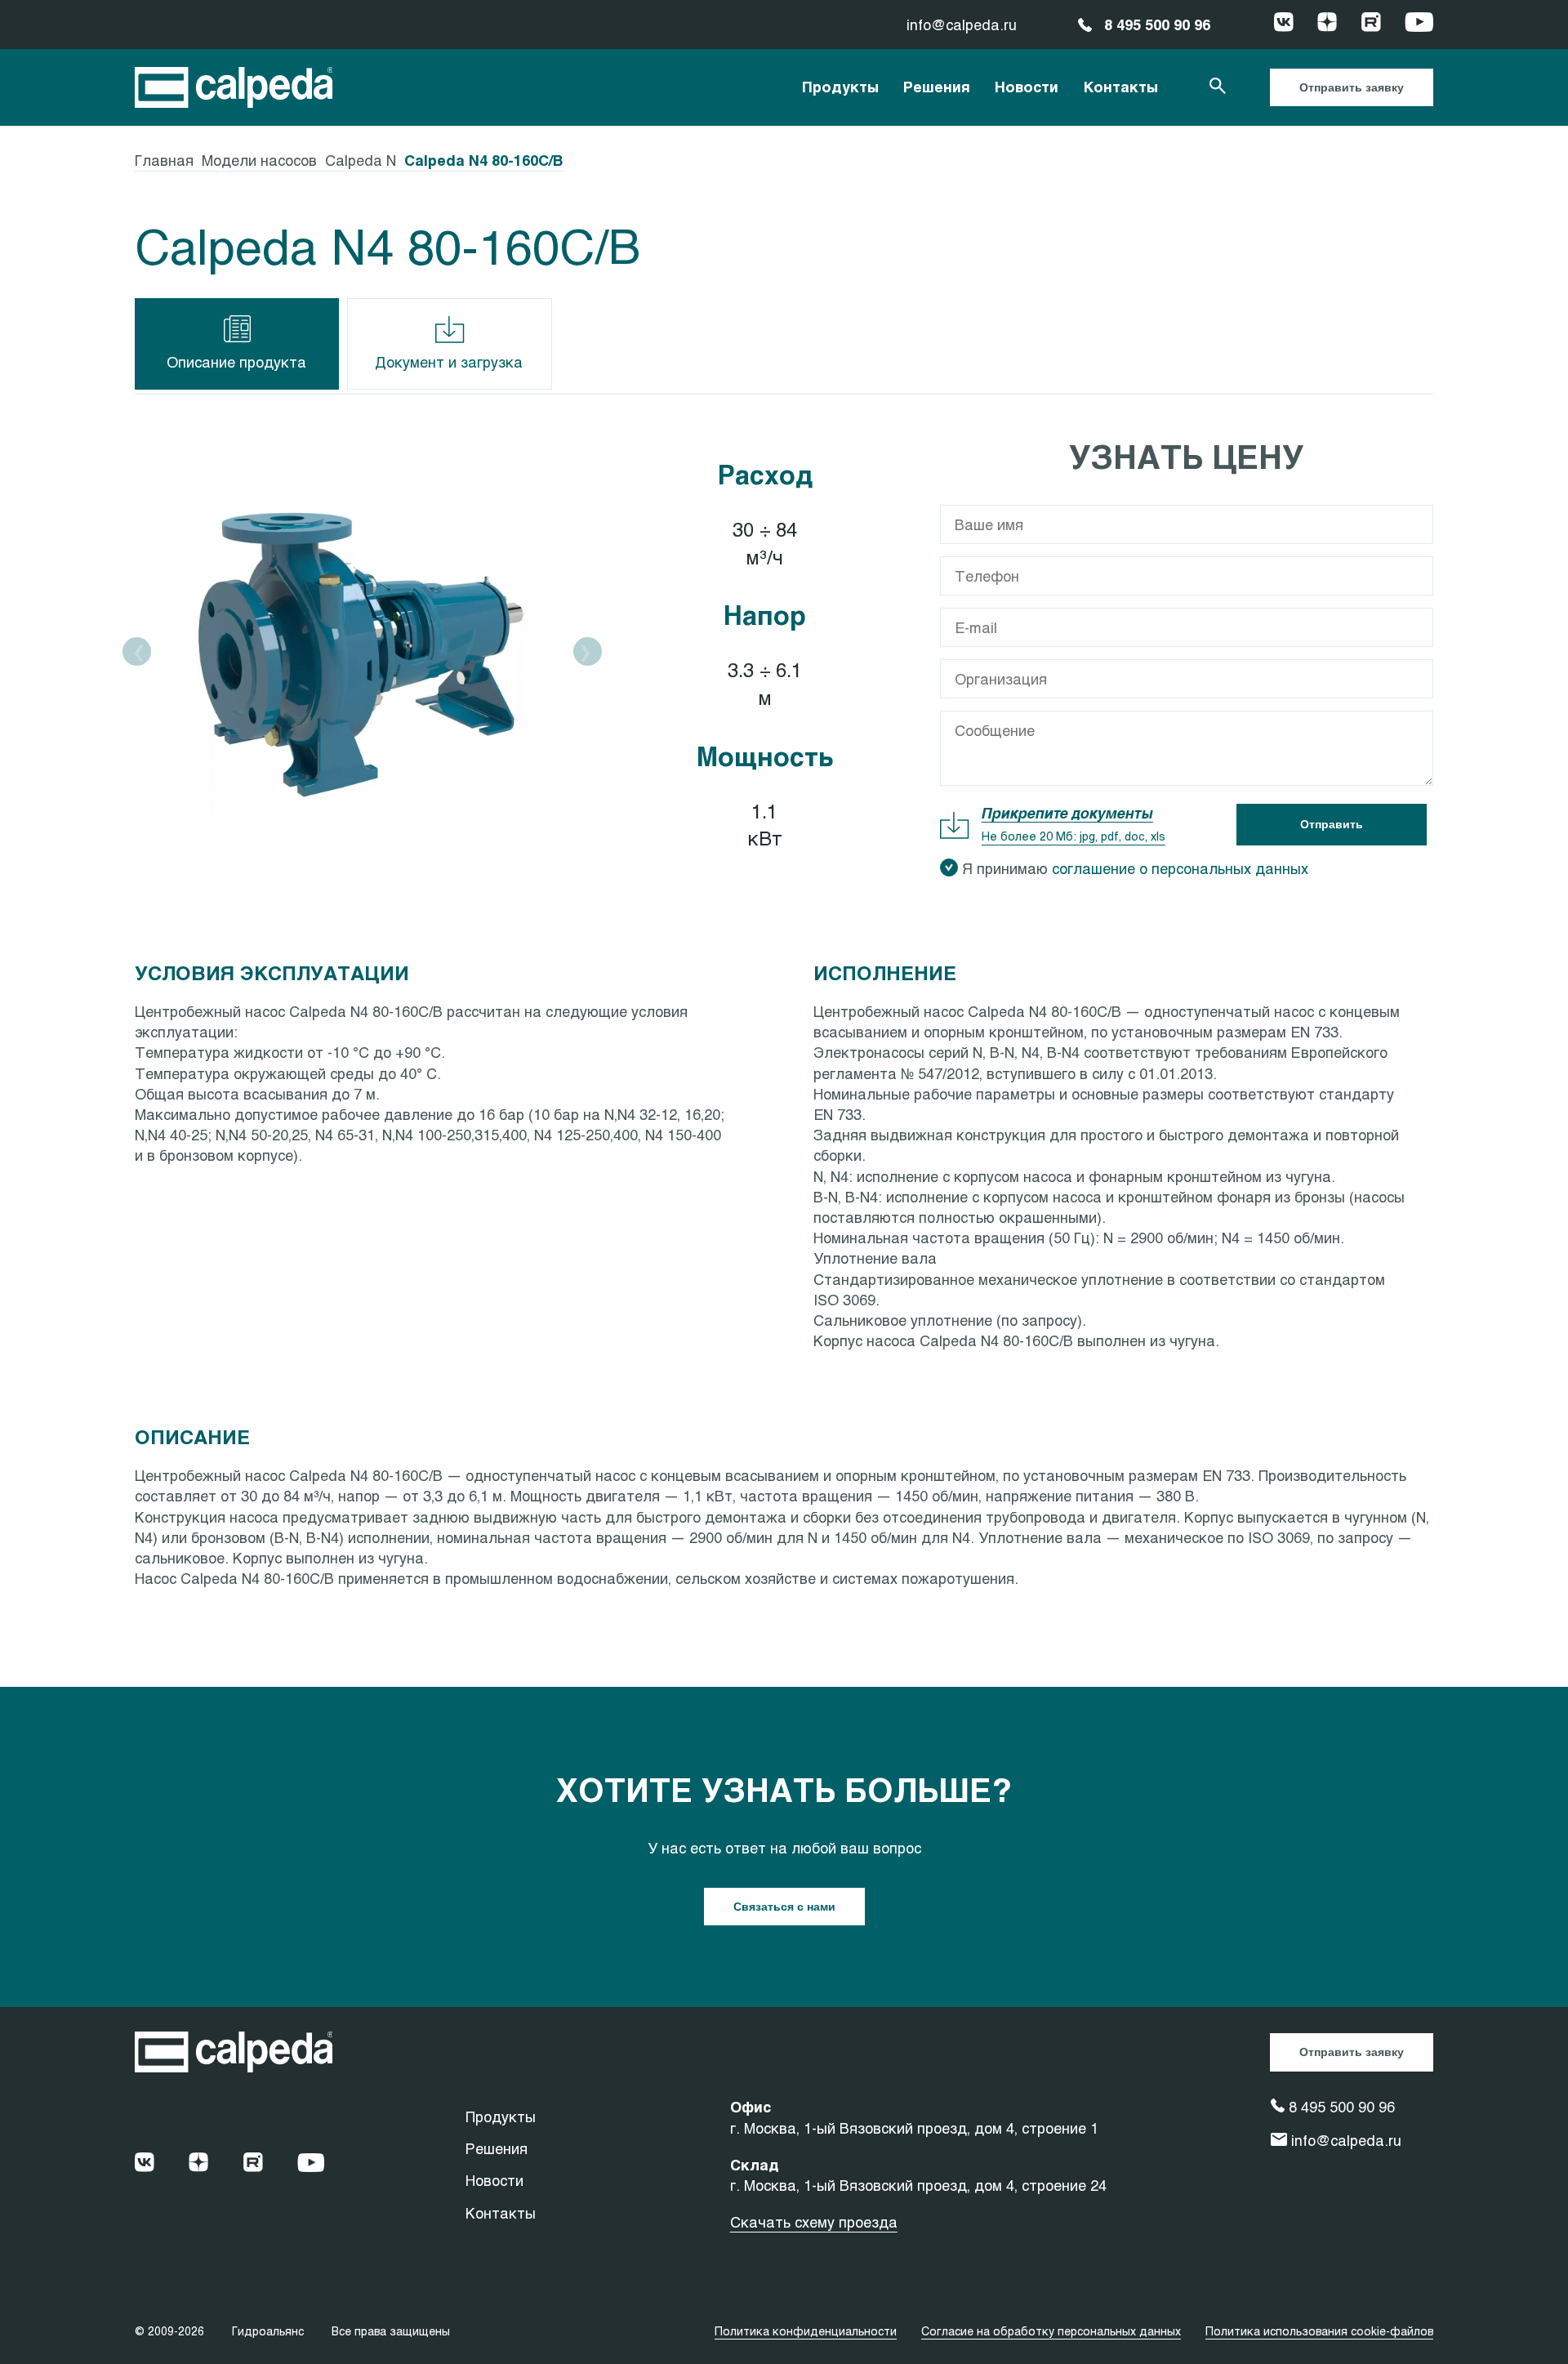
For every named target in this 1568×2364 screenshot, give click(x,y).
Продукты (840, 87)
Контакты (1120, 87)
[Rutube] (1371, 25)
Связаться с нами (784, 1907)
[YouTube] (1419, 25)
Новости (1027, 87)
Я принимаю (1135, 868)
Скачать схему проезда (814, 2222)
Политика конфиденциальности (806, 2331)
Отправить (1332, 824)
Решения (937, 87)
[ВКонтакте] (1284, 25)
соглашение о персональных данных (1180, 868)
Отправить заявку (1352, 87)
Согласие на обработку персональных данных (1051, 2331)
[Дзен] (1327, 25)
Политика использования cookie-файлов (1319, 2331)
